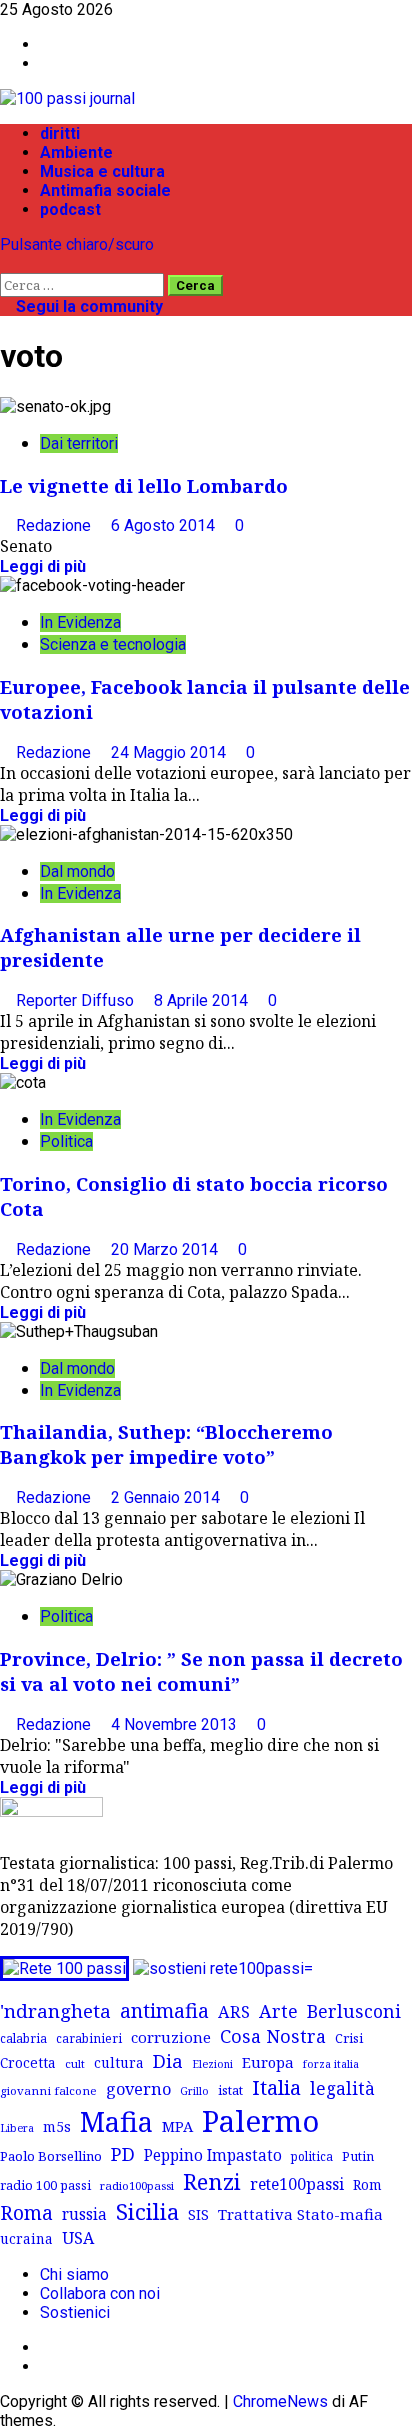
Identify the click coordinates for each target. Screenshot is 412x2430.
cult (75, 2063)
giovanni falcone (48, 2090)
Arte (278, 2011)
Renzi (212, 2181)
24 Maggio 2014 (170, 752)
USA (78, 2238)
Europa (268, 2062)
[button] (6, 263)
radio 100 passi (45, 2185)
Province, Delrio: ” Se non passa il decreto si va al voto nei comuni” (201, 1671)
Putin (358, 2156)
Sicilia (147, 2211)
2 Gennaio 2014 (167, 1497)
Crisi (349, 2038)
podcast (70, 209)
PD (123, 2153)
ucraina (26, 2238)
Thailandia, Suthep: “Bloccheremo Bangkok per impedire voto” (166, 1444)
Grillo (194, 2091)
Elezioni (212, 2064)
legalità (342, 2088)
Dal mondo (77, 871)
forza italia (331, 2063)
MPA (177, 2126)
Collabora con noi (100, 2293)
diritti (60, 133)
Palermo (260, 2121)
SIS (198, 2214)
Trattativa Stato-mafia (300, 2214)
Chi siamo (74, 2274)
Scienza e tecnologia (113, 644)
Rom (367, 2184)
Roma (26, 2212)
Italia (276, 2087)
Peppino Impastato (213, 2155)
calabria (23, 2038)
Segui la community (87, 306)
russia (84, 2214)
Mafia (116, 2121)
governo (138, 2089)
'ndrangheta (55, 2011)
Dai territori (79, 443)
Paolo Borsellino (51, 2156)
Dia (168, 2060)
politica (312, 2156)
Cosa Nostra (273, 2036)
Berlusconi (354, 2011)
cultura (119, 2062)
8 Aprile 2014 (203, 1000)
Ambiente (76, 152)
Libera (17, 2127)
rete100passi (297, 2184)
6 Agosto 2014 (165, 525)
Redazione (55, 525)
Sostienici (75, 2312)
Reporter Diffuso (77, 1000)
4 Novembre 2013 (176, 1724)
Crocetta (28, 2062)
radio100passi (137, 2185)
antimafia (164, 2010)
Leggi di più (43, 566)
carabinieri (89, 2038)
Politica (66, 1141)
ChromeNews (280, 2401)
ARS (234, 2012)
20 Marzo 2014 (166, 1249)
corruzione (171, 2037)
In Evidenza (80, 622)
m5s (57, 2126)
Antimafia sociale (105, 190)
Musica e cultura (102, 171)
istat (230, 2090)
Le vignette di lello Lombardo (144, 485)
